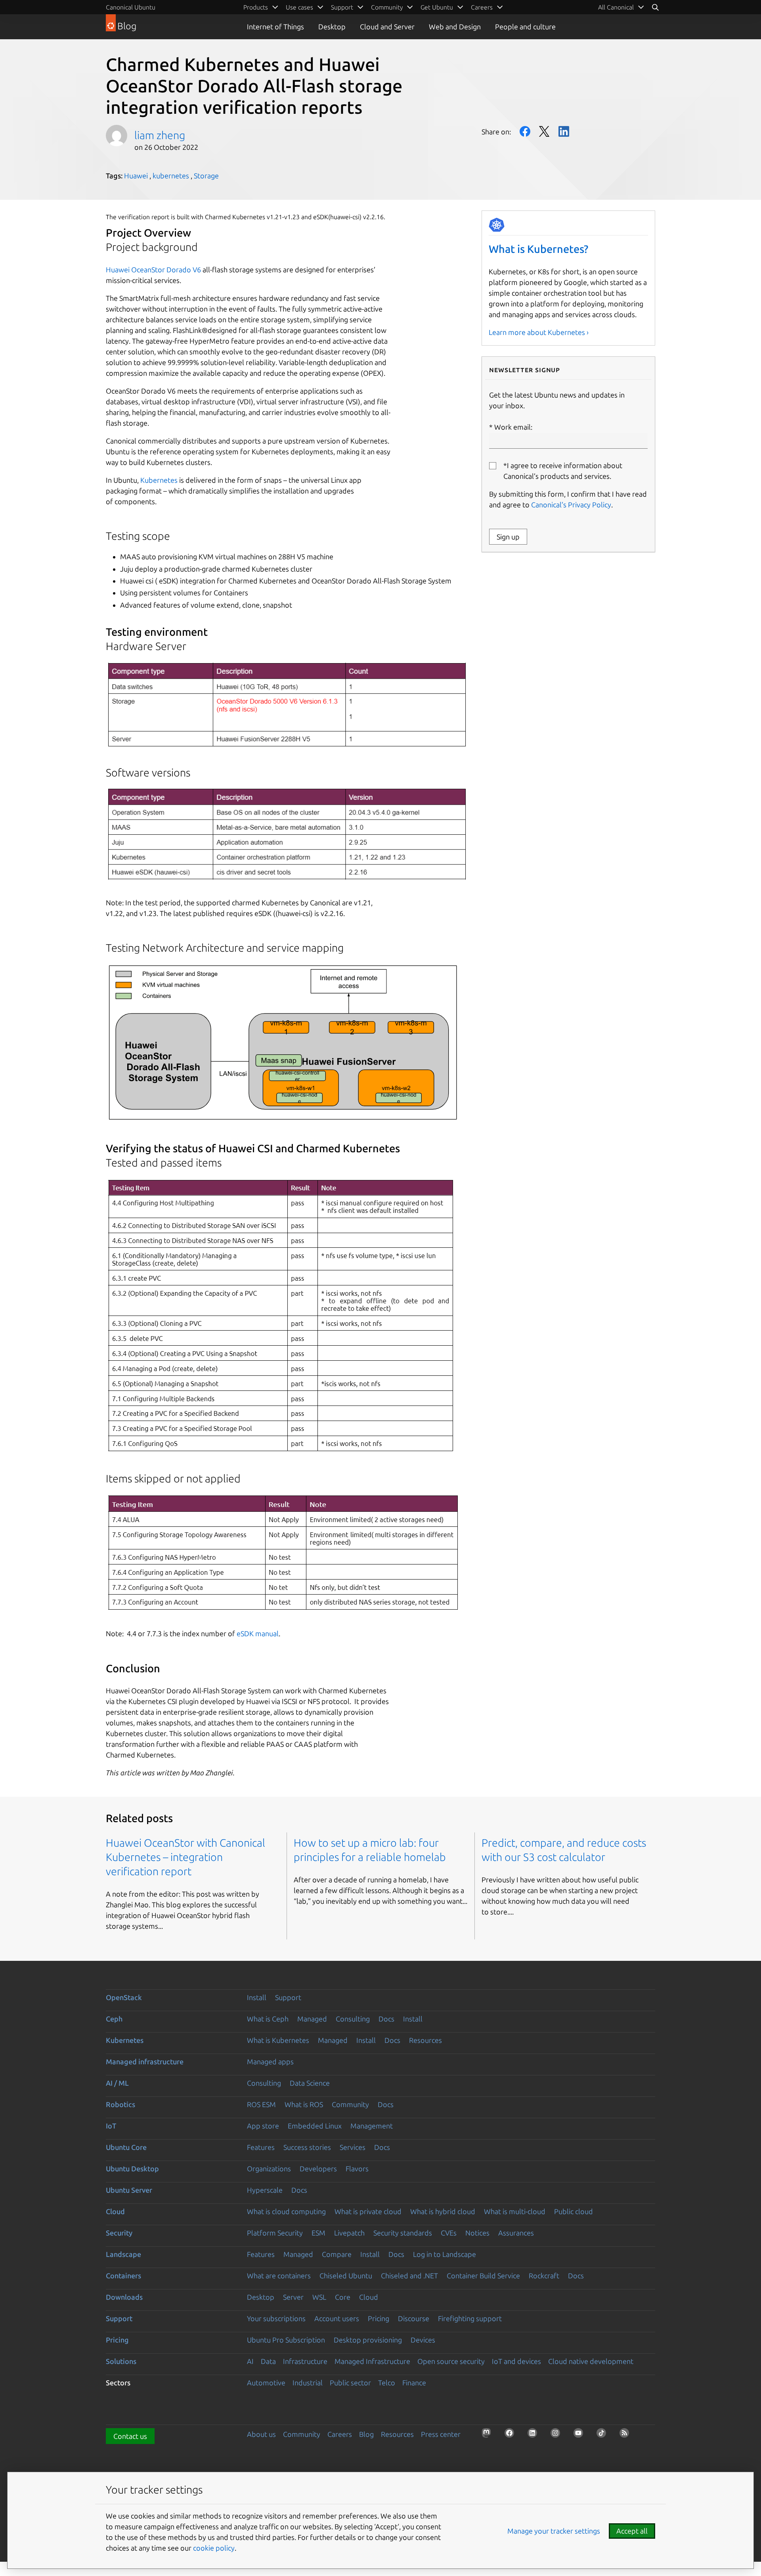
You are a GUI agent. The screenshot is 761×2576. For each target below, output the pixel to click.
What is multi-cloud (515, 2211)
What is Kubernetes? (538, 249)
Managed (312, 2019)
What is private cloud (368, 2211)
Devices (423, 2340)
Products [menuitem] (256, 7)
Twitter (544, 131)
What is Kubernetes (278, 2040)
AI (250, 2361)
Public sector (350, 2383)
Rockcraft (544, 2276)
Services (353, 2147)
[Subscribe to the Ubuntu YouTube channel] (581, 2435)
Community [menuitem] (387, 7)
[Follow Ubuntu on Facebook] (512, 2435)
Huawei (136, 176)
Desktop (332, 27)
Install (257, 1997)
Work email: (513, 427)
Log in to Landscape (445, 2254)
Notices (477, 2233)
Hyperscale (265, 2190)
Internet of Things (275, 27)
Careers (340, 2434)
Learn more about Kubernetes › (539, 332)
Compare (337, 2254)
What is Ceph (268, 2019)
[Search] (655, 7)
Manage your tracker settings (554, 2531)
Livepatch (349, 2233)
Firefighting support (470, 2318)
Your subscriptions (276, 2318)
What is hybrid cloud (443, 2211)
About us (261, 2434)
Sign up (508, 537)
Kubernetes (159, 480)
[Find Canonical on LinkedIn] (535, 2435)
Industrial (308, 2383)
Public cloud (574, 2211)
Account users (337, 2318)
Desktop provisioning (368, 2340)
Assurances (516, 2233)
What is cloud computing (286, 2211)
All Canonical (616, 7)
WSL (319, 2297)
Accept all (632, 2531)
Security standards (403, 2233)
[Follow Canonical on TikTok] (604, 2435)
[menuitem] (621, 7)
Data (268, 2361)
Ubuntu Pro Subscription (286, 2340)
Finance (414, 2383)
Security (119, 2233)
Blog (366, 2434)
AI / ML (117, 2083)
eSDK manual (258, 1633)
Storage (206, 176)
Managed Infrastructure (372, 2361)
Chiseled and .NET (409, 2276)
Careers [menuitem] (482, 7)
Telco (387, 2383)
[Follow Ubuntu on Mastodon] (489, 2435)
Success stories (307, 2147)
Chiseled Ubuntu (346, 2276)
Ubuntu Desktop (132, 2169)
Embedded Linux (315, 2126)
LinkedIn (564, 131)
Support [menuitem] (342, 7)
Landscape (123, 2254)
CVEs (449, 2233)
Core (343, 2297)
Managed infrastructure (145, 2062)
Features (261, 2147)
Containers (123, 2276)
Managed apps (270, 2062)
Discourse (414, 2318)
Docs (386, 2019)
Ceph (114, 2019)
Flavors (357, 2169)
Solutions (121, 2361)
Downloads (124, 2297)
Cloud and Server (387, 27)
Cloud (115, 2211)
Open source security (451, 2361)
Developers (318, 2169)
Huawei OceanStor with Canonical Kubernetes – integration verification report (185, 1857)
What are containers (279, 2276)
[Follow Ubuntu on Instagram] (558, 2435)
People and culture (525, 27)
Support (288, 1997)
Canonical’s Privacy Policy (571, 505)
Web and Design (455, 27)
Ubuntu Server (129, 2190)
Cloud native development (591, 2361)
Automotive (266, 2383)
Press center (441, 2434)
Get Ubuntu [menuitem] (437, 7)
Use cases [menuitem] (299, 7)
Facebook (525, 131)
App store (263, 2126)
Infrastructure (305, 2361)
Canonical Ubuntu (131, 7)
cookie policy (214, 2548)
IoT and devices (516, 2361)
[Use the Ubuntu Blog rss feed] (627, 2435)
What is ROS (304, 2104)
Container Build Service (483, 2276)
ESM (318, 2233)
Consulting (353, 2019)
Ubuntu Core (126, 2147)
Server (293, 2297)
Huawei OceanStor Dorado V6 (153, 270)
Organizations (269, 2169)
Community (350, 2104)
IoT (111, 2126)
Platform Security (275, 2233)
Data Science (310, 2083)
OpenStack (124, 1997)
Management (372, 2126)
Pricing (379, 2318)
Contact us (130, 2436)
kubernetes (171, 176)
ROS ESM (261, 2104)
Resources (425, 2040)
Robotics (120, 2104)
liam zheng (160, 135)
